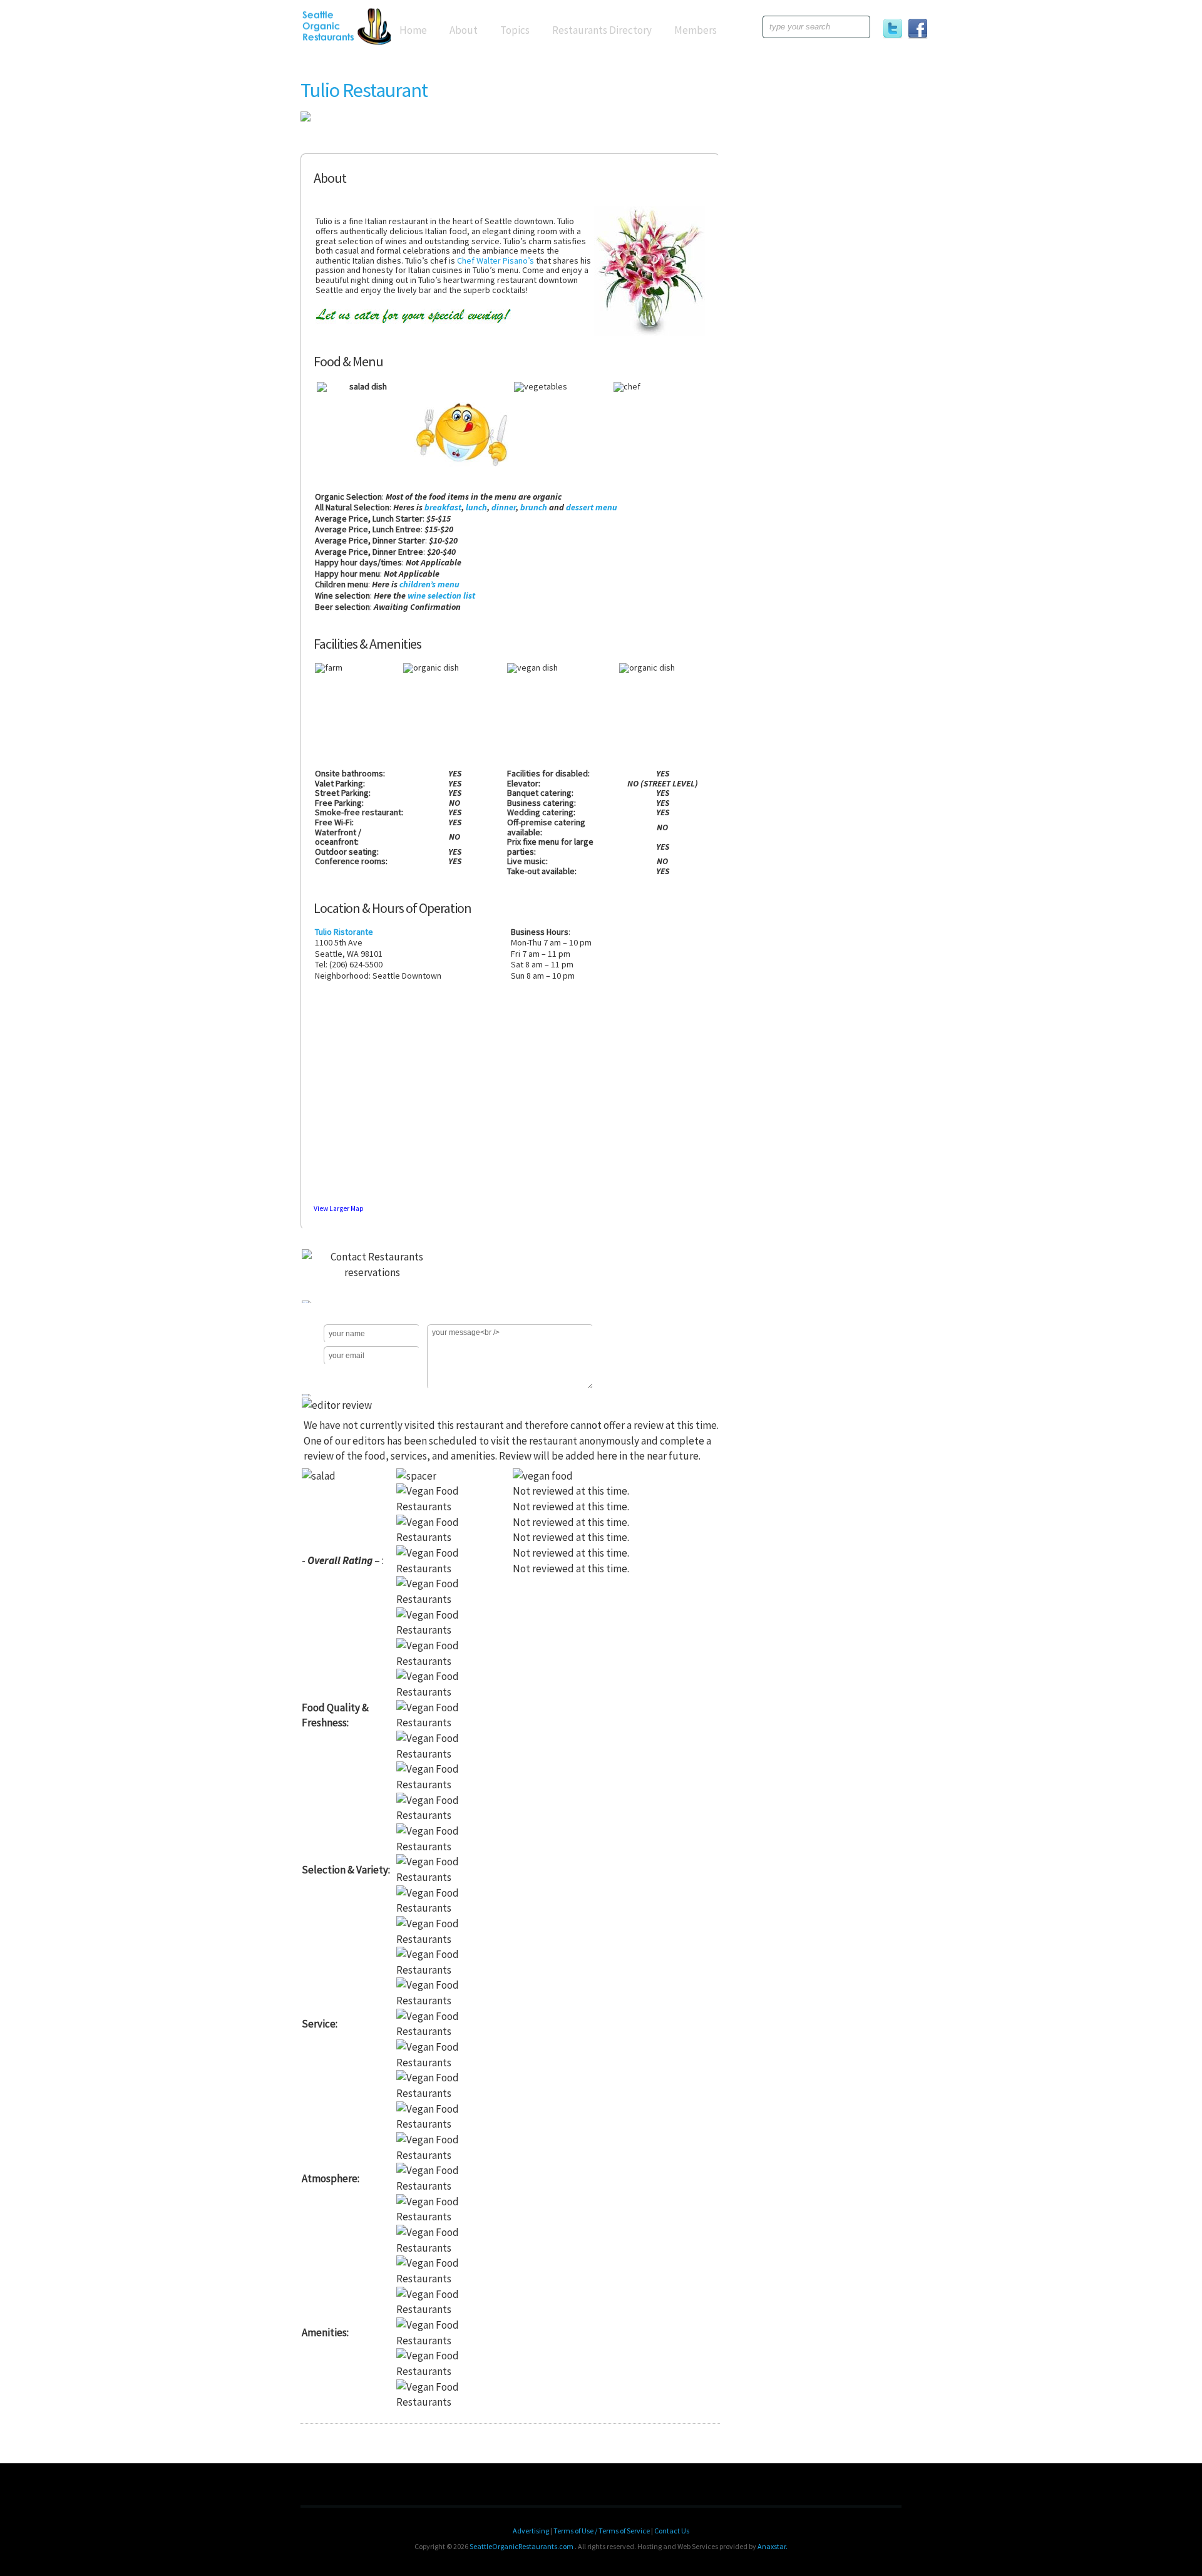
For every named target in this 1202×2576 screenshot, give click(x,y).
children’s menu (429, 584)
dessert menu (592, 507)
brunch (534, 507)
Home (413, 30)
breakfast (443, 507)
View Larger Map (339, 1208)
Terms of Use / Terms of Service (602, 2531)
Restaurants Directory (602, 30)
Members (696, 30)
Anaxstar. (773, 2546)
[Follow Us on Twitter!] (895, 31)
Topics (515, 30)
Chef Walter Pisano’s (496, 260)
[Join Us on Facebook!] (920, 31)
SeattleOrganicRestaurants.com (521, 2546)
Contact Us (672, 2531)
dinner (504, 507)
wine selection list (441, 595)
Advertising (531, 2531)
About (464, 30)
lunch (476, 507)
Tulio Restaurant (364, 90)
